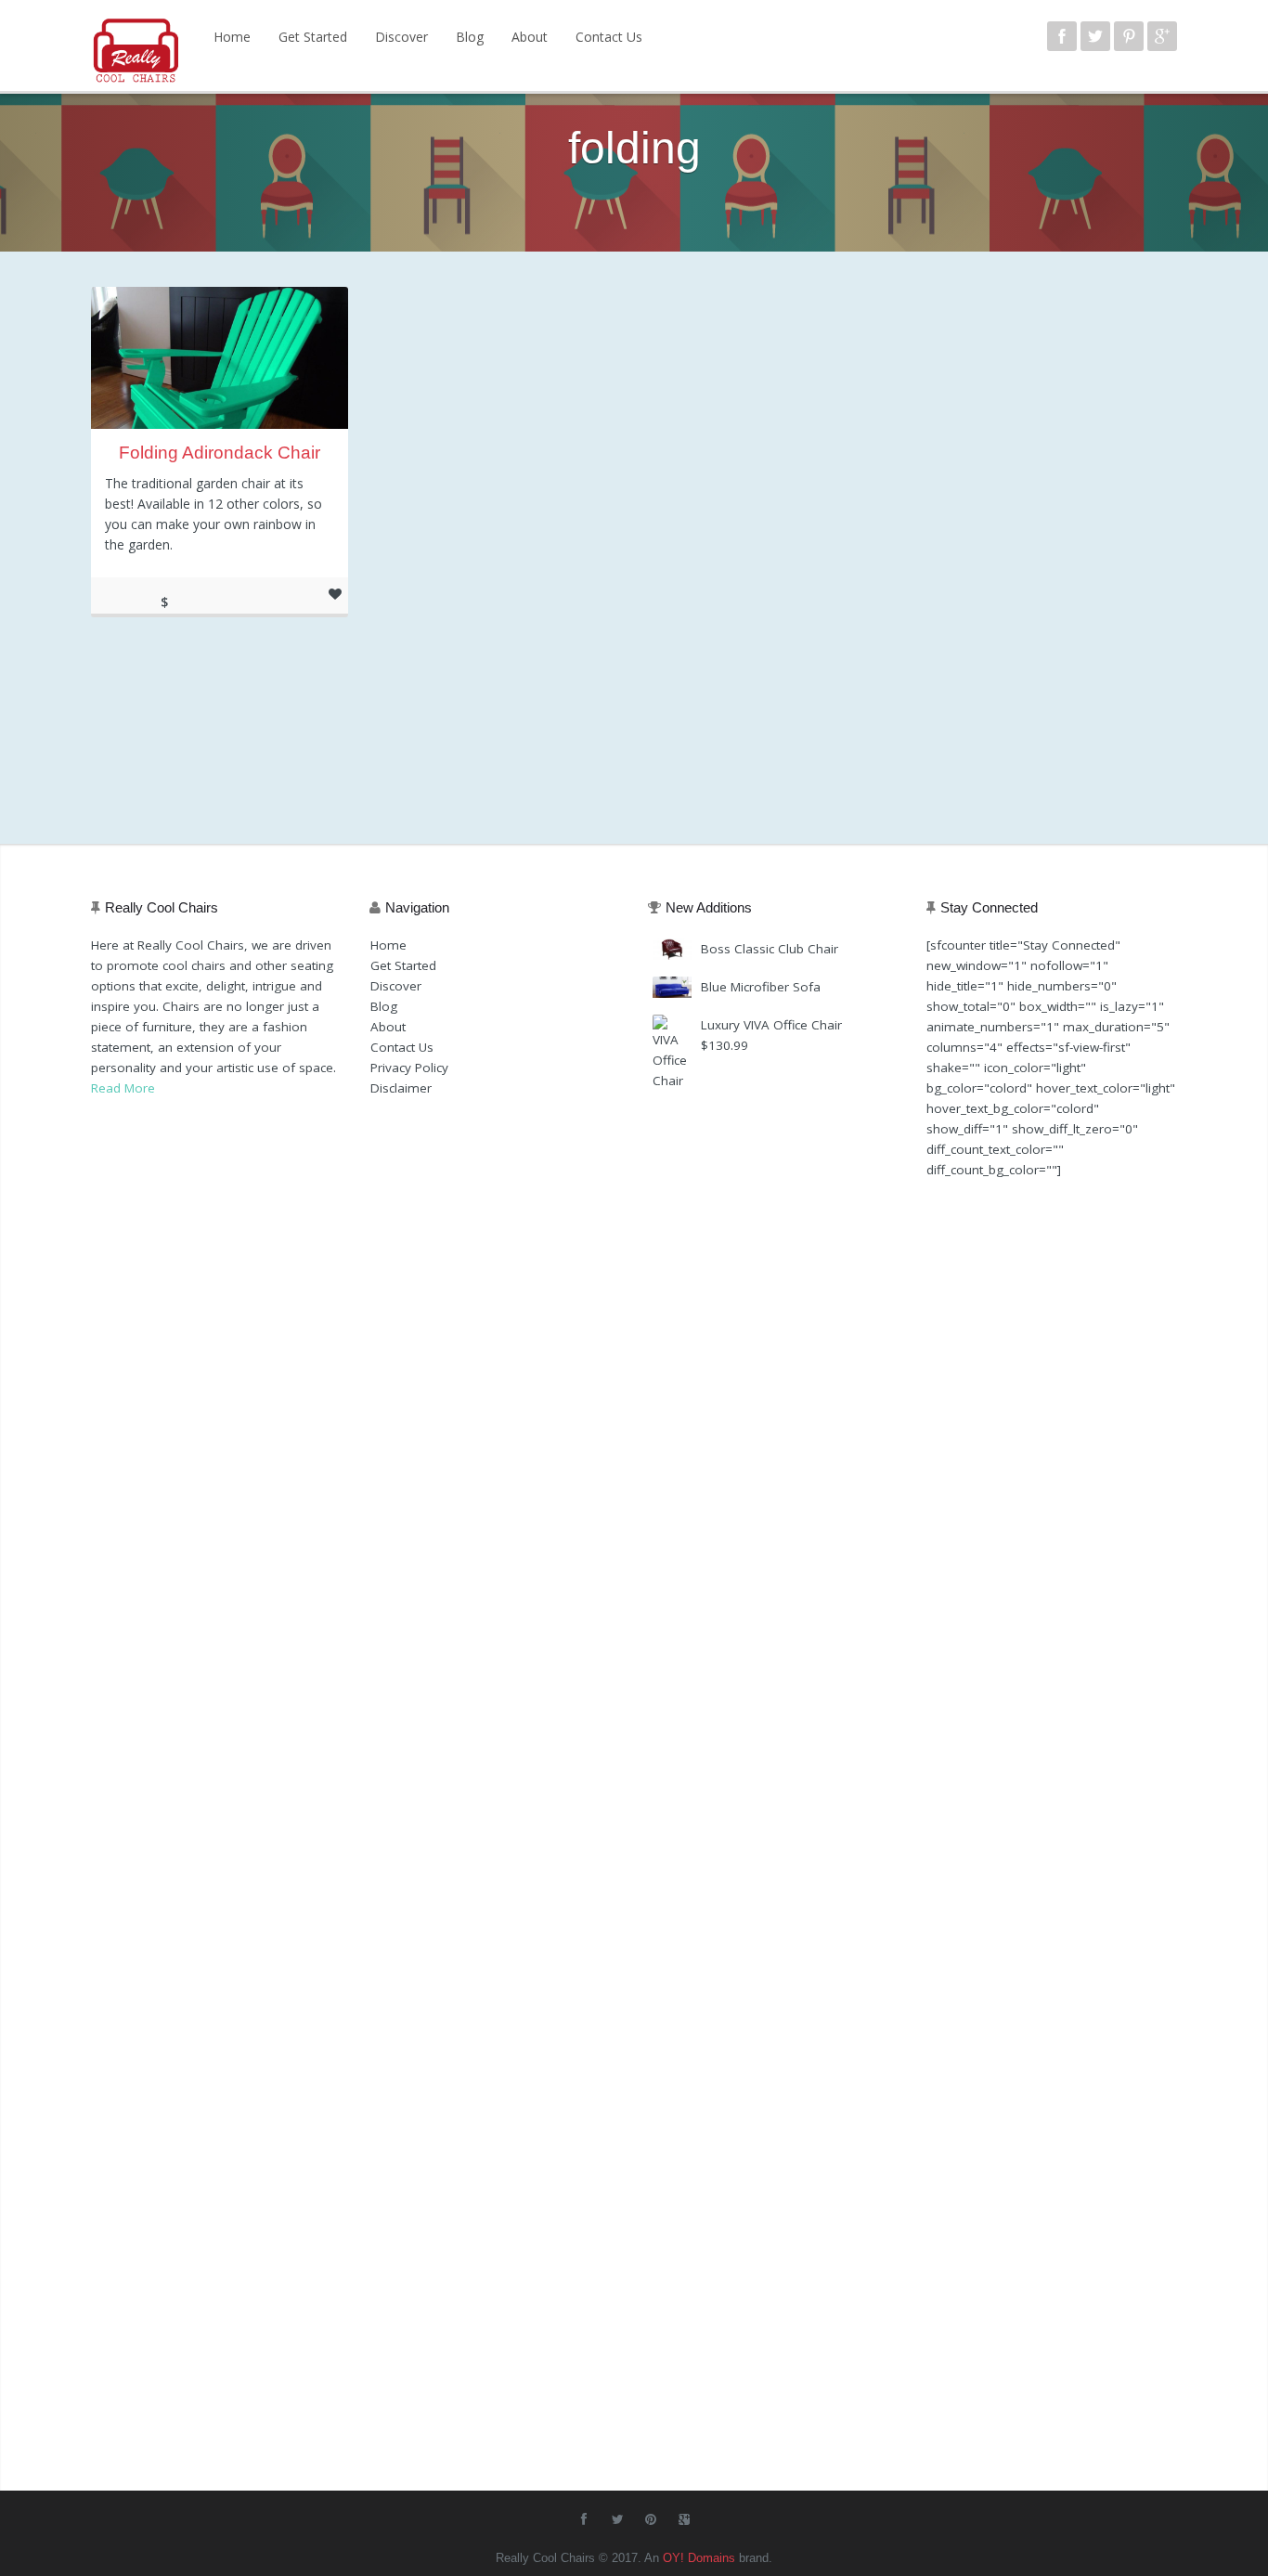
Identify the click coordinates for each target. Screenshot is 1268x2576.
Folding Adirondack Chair (220, 453)
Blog (470, 37)
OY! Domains (699, 2558)
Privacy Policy (409, 1068)
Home (232, 37)
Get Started (313, 37)
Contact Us (609, 37)
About (530, 37)
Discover (401, 37)
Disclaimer (401, 1088)
